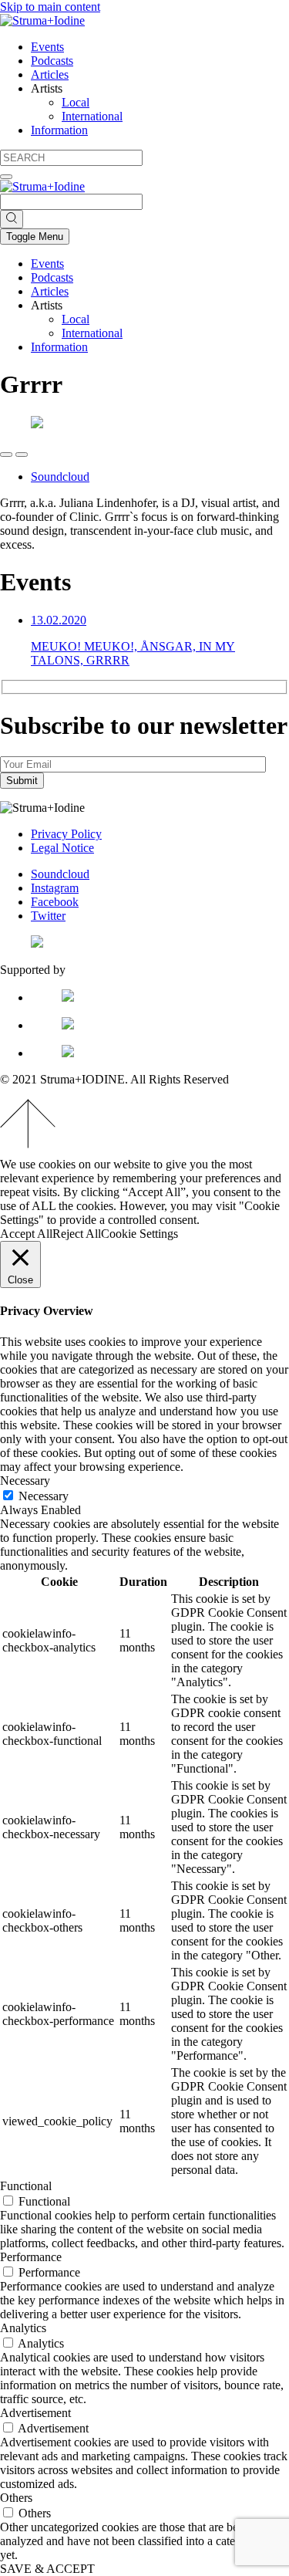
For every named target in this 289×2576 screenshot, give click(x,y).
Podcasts (52, 61)
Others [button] (16, 2498)
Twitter (48, 916)
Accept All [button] (26, 1234)
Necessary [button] (25, 1481)
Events (47, 47)
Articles (50, 74)
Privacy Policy (66, 834)
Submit (22, 781)
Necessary (44, 1496)
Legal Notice (62, 848)
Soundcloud (60, 477)
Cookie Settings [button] (139, 1234)
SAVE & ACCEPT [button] (47, 2569)
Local (76, 102)
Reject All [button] (77, 1234)
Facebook (55, 902)
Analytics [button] (23, 2328)
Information (59, 130)
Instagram (55, 888)
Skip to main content (50, 7)
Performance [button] (31, 2257)
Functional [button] (26, 2186)
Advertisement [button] (35, 2413)
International (92, 116)
